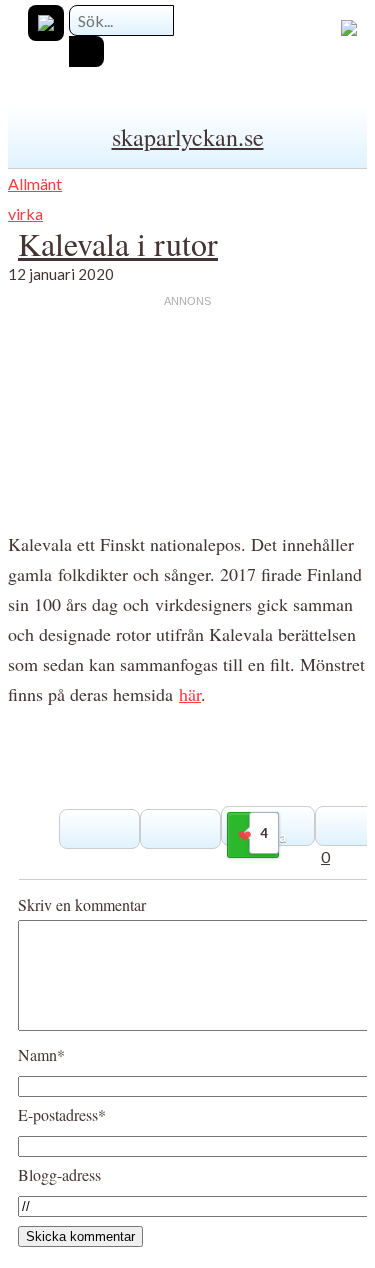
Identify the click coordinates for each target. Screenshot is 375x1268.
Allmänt (35, 183)
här (190, 694)
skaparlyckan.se (188, 137)
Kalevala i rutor (118, 243)
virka (25, 213)
